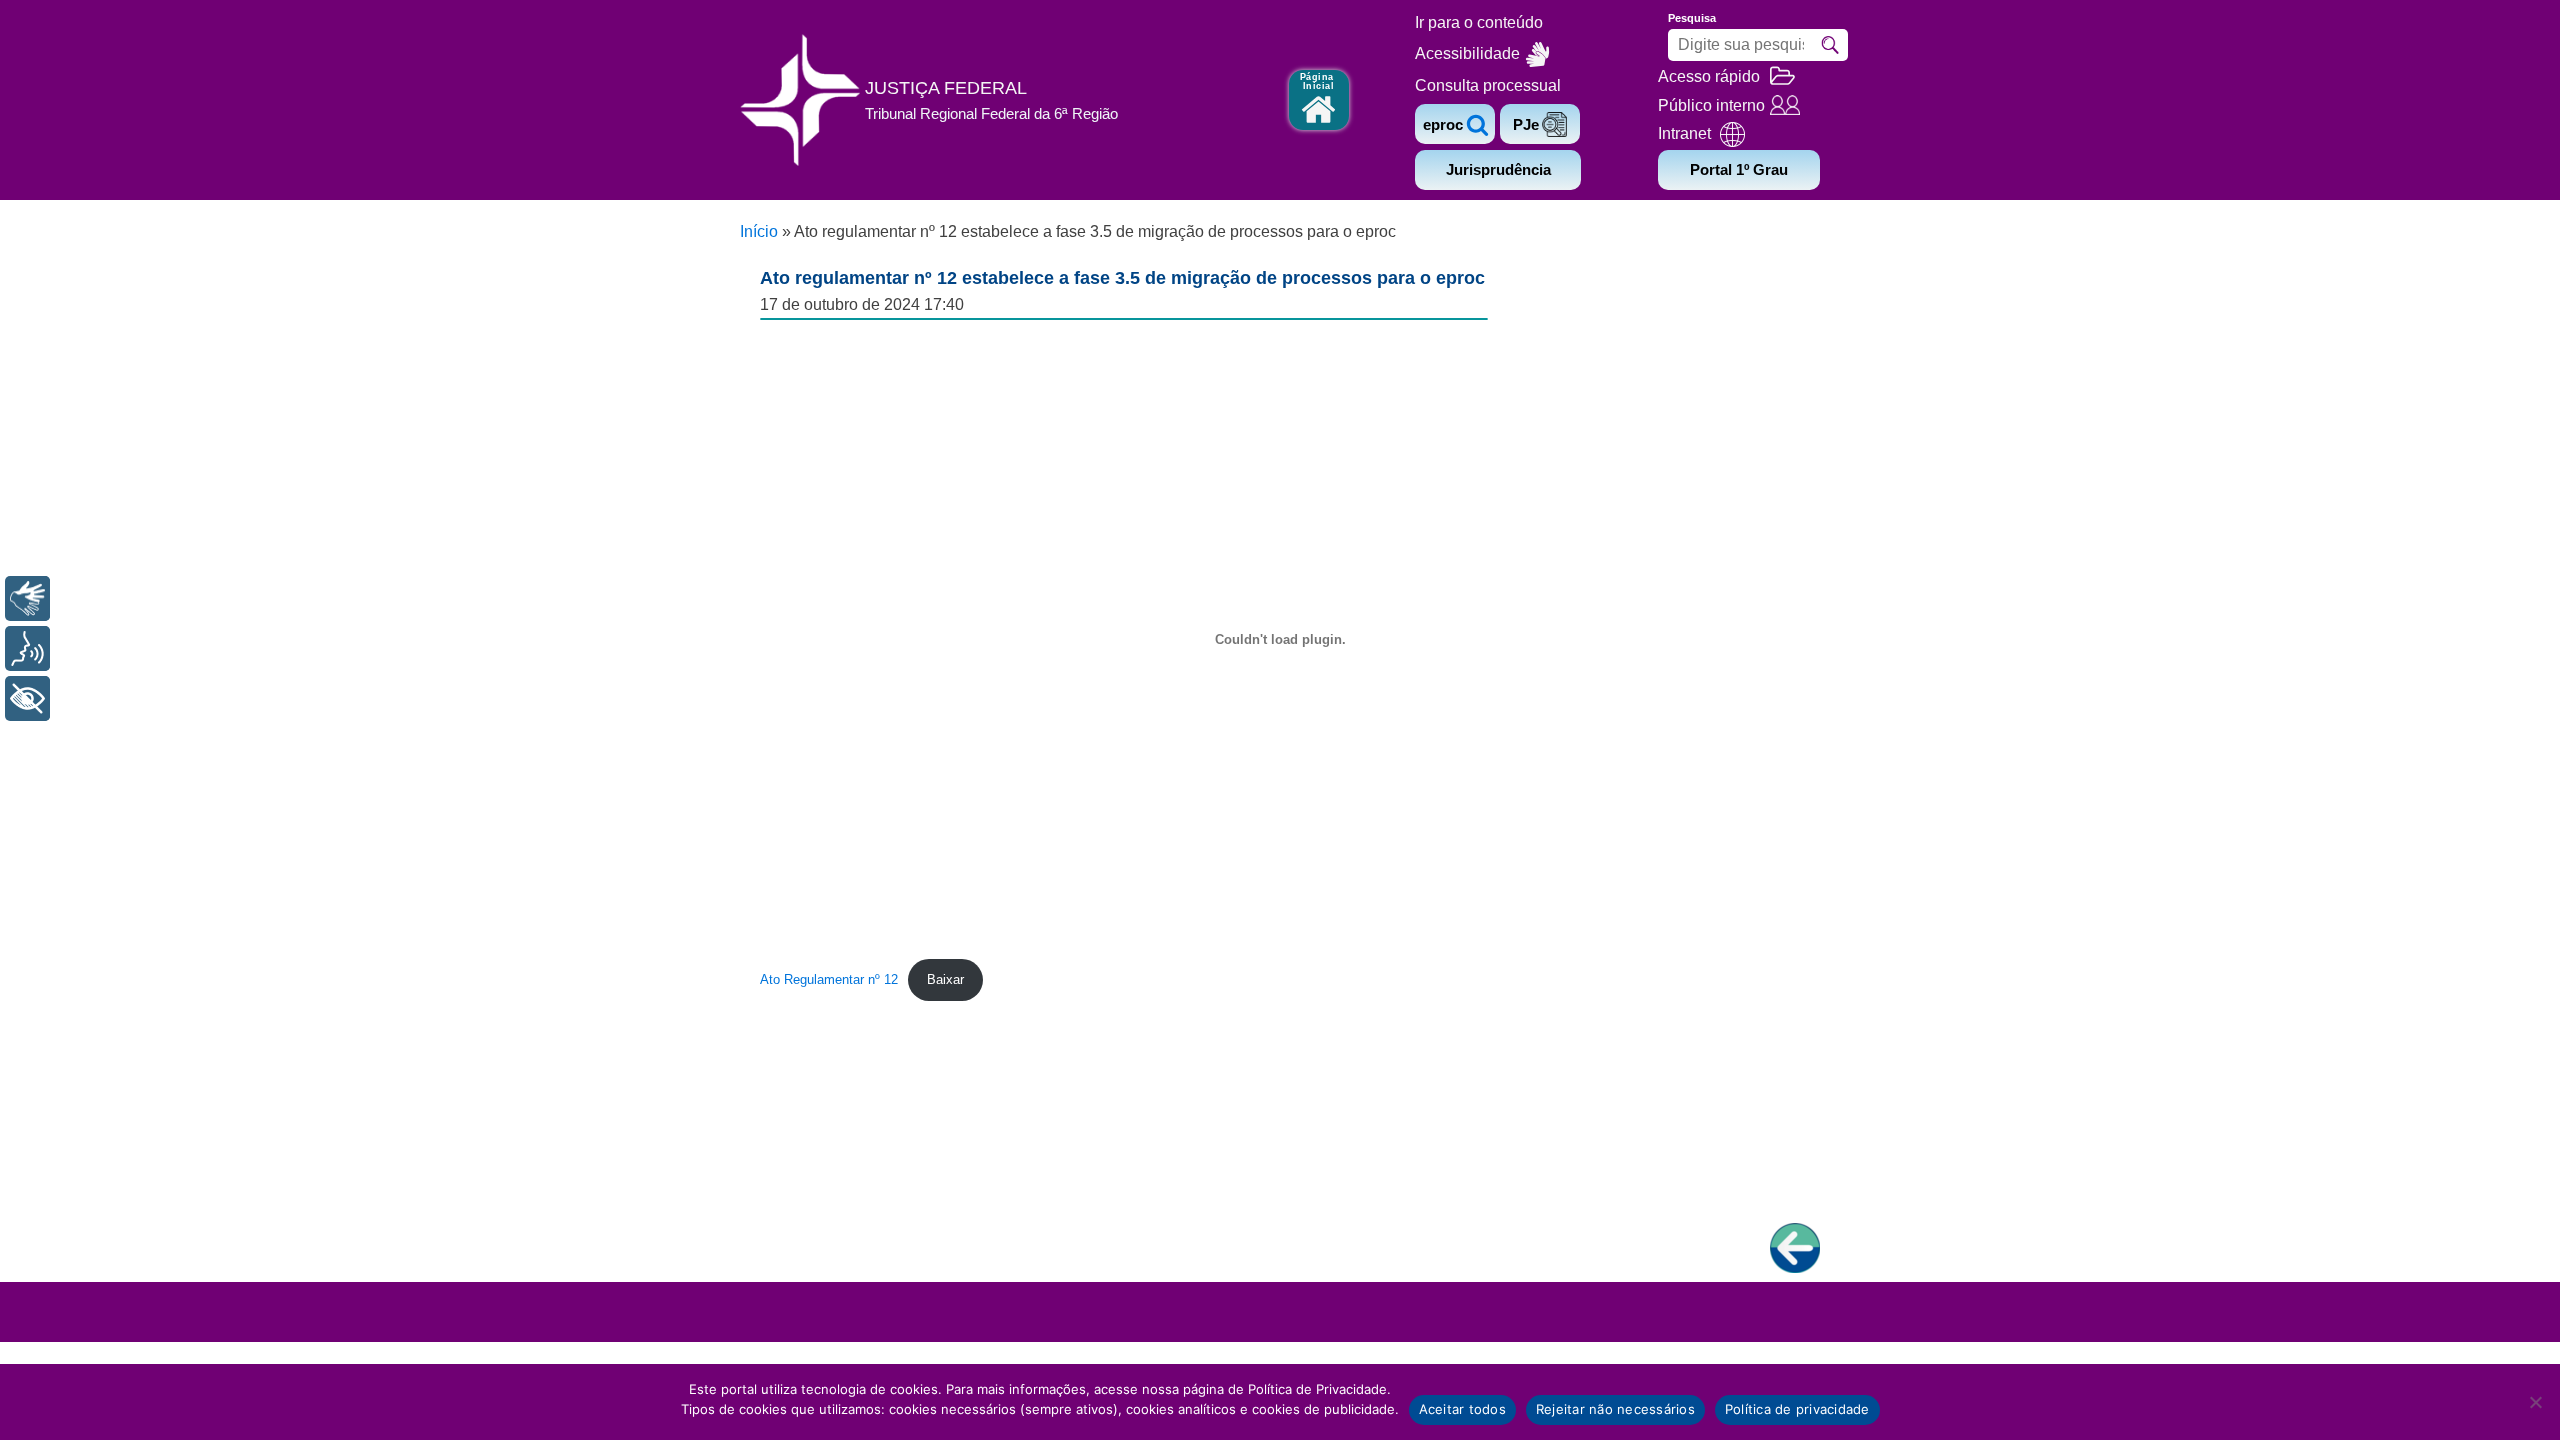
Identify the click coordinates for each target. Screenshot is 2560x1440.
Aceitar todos (1462, 1409)
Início (759, 231)
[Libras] (27, 598)
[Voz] (27, 648)
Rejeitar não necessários (1615, 1409)
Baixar (945, 979)
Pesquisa (1692, 18)
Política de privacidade (1797, 1409)
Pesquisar (1830, 45)
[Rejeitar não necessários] (2535, 1402)
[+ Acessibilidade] (27, 698)
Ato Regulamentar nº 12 (829, 979)
